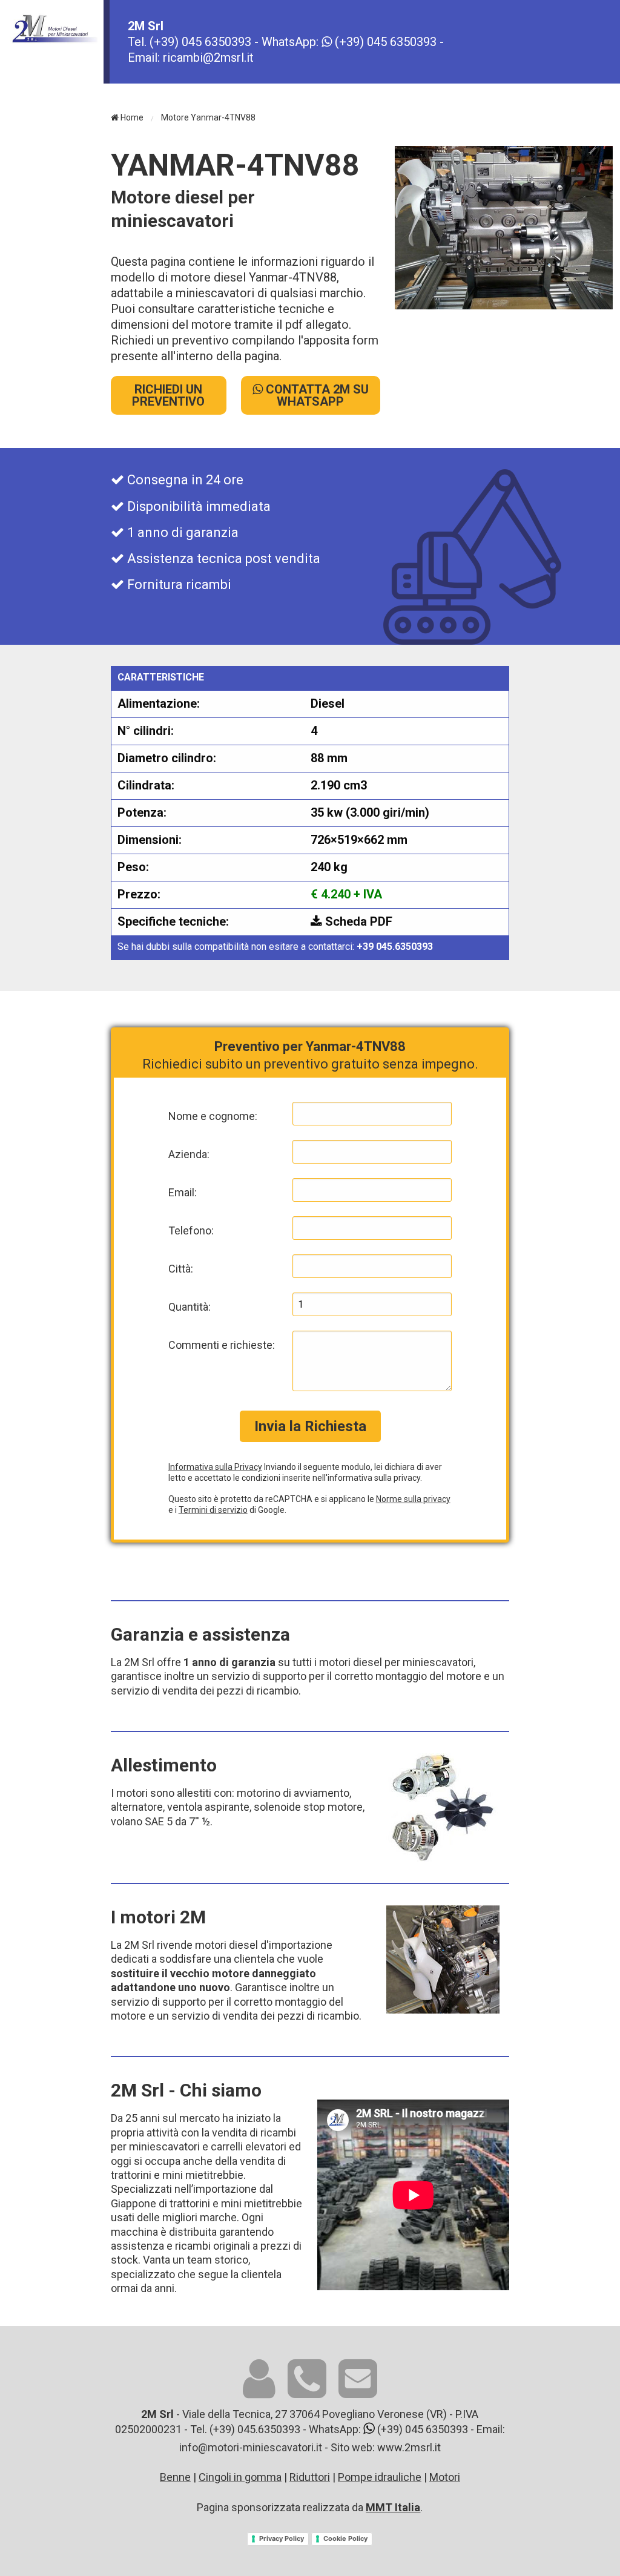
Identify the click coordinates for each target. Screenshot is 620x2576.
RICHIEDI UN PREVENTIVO (168, 395)
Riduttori (310, 2477)
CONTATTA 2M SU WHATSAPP (316, 395)
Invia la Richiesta (310, 1426)
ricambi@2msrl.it (208, 58)
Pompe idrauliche (380, 2477)
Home (131, 117)
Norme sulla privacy (413, 1499)
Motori (445, 2477)
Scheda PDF (357, 921)
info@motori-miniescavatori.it (251, 2447)
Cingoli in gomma (240, 2477)
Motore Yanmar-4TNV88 (208, 117)
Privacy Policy (282, 2538)
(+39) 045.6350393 (255, 2429)
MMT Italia (393, 2507)
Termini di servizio (213, 1510)
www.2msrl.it (409, 2447)
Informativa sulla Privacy (215, 1467)
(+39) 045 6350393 (200, 42)
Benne (175, 2477)
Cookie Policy (345, 2538)
